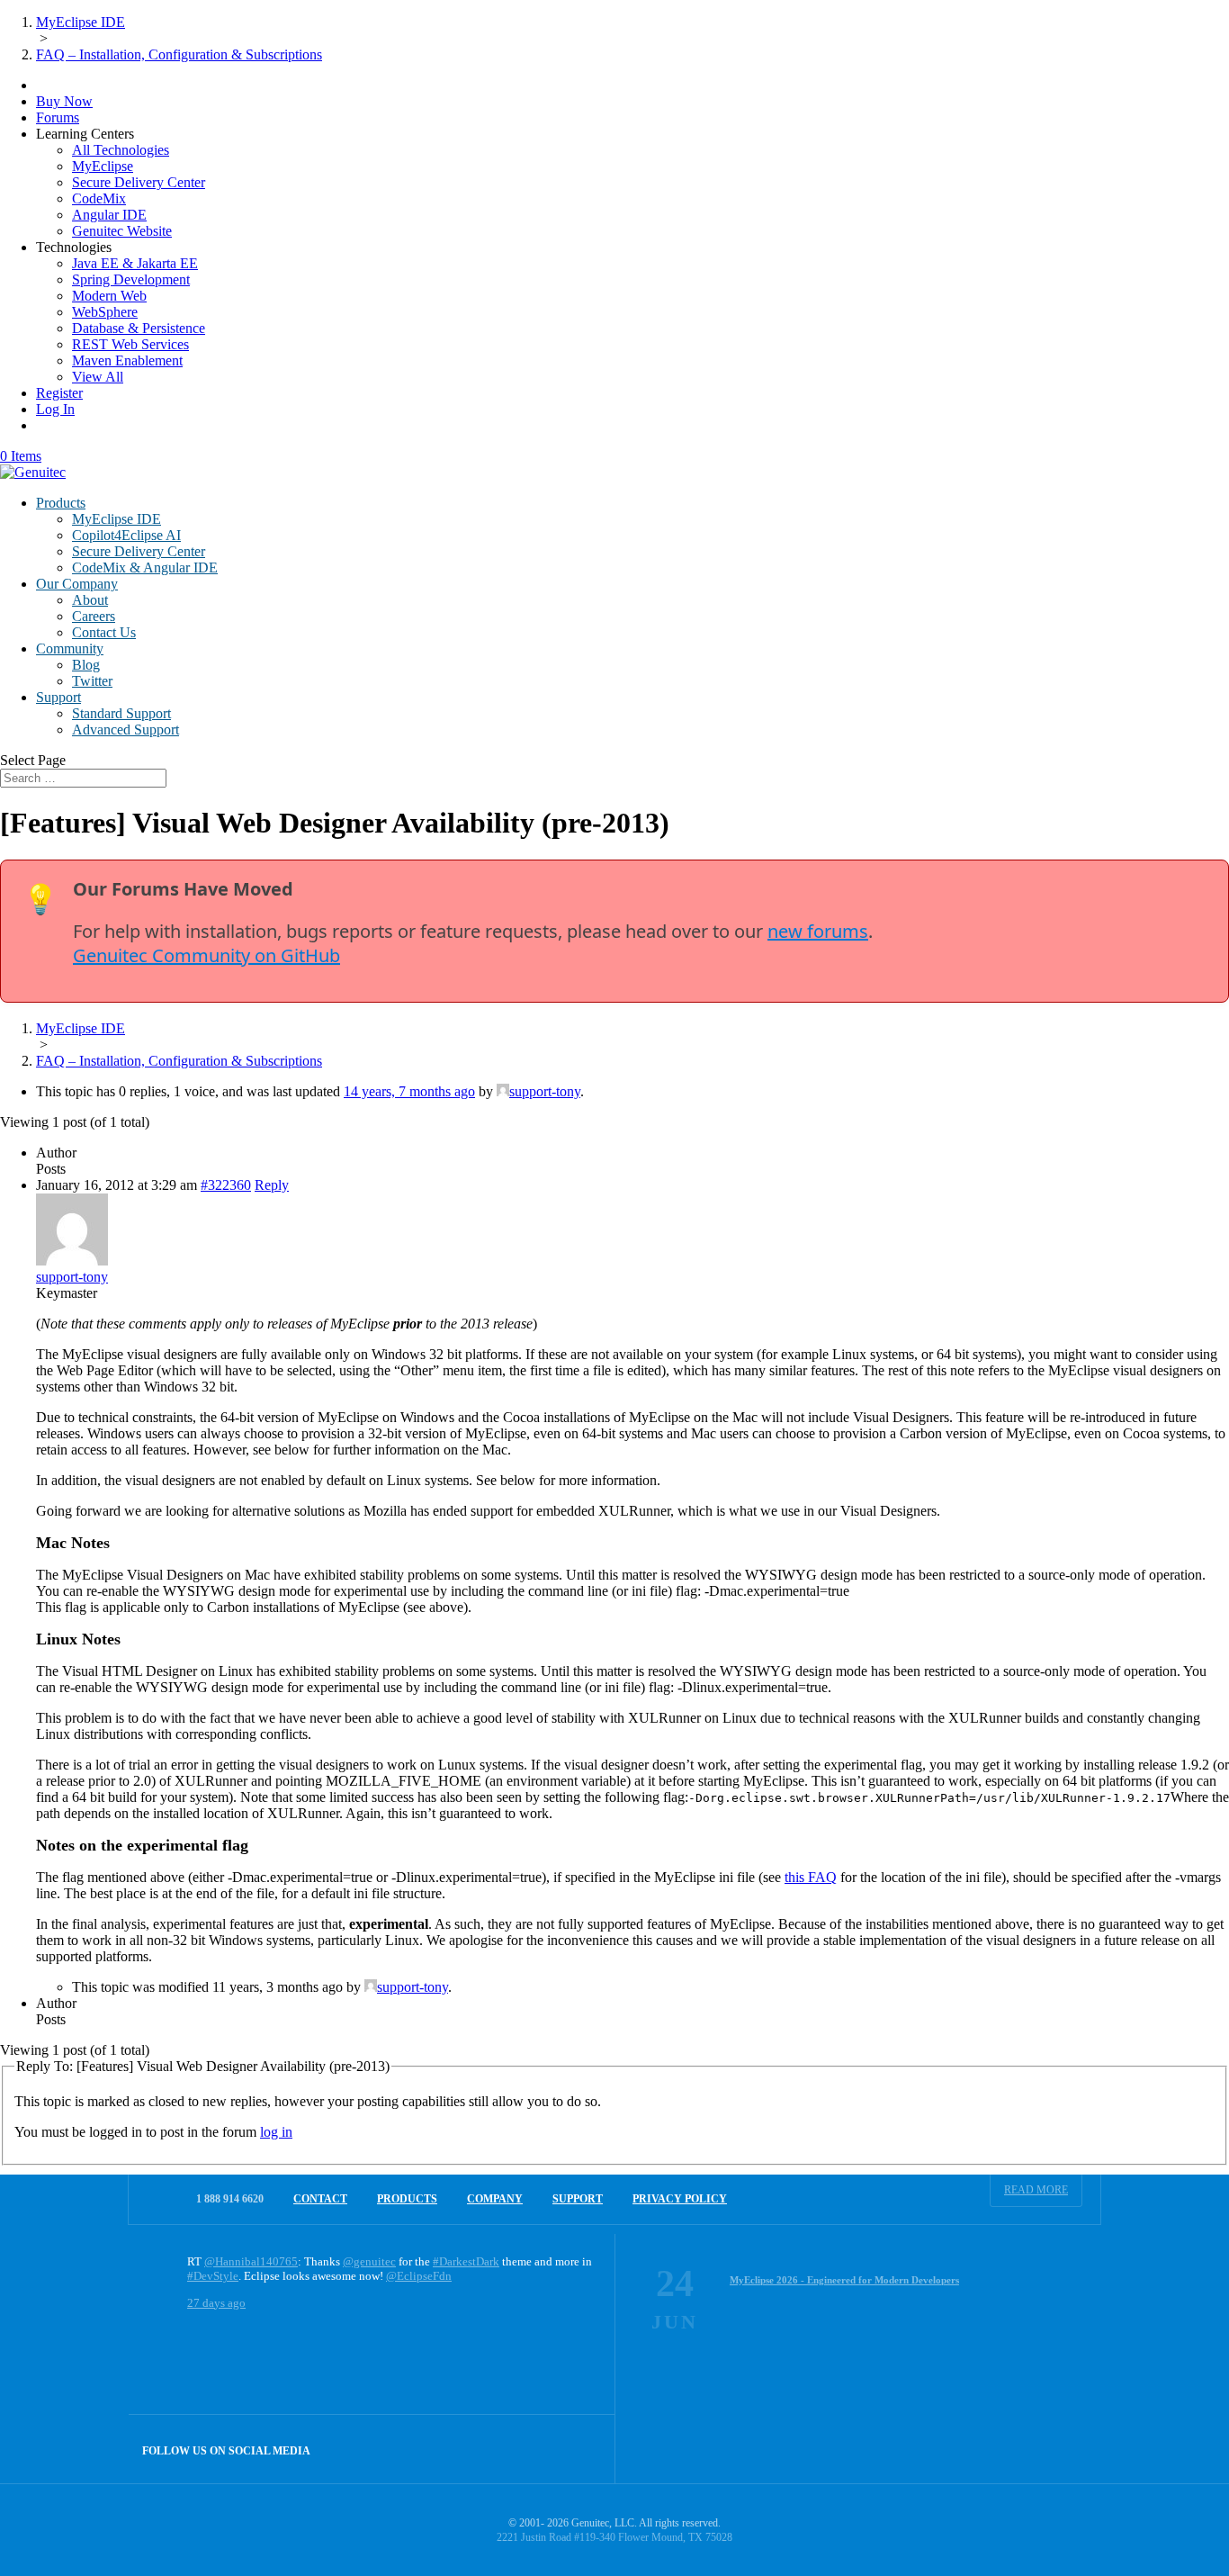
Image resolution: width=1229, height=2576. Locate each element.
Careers (94, 616)
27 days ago (216, 2303)
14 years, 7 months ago (409, 1091)
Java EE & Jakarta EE (135, 263)
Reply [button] (272, 1185)
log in (276, 2132)
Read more (1036, 2190)
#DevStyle (213, 2276)
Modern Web (109, 296)
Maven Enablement (127, 360)
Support (58, 697)
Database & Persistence (139, 328)
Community (70, 649)
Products (61, 503)
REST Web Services (130, 344)
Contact (320, 2199)
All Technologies (121, 150)
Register (59, 393)
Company (495, 2199)
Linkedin (581, 2449)
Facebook (542, 2449)
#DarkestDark (466, 2261)
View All (98, 377)
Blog (86, 665)
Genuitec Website (122, 231)
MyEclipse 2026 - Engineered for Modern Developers (844, 2280)
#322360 (226, 1185)
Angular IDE (109, 215)
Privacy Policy (680, 2199)
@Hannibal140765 (251, 2261)
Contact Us (104, 632)
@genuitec (369, 2261)
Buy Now (64, 101)
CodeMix (99, 198)
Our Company (77, 584)
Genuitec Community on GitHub (206, 955)
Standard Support (121, 713)
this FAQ (811, 1877)
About (90, 600)
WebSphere (105, 312)
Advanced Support (126, 730)
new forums (818, 931)
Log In (55, 409)
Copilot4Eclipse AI (126, 535)
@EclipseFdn (419, 2276)
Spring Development (131, 279)
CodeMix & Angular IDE (145, 567)
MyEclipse (103, 166)
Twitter (92, 681)
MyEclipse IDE (117, 519)
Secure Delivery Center (139, 182)
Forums (58, 117)
